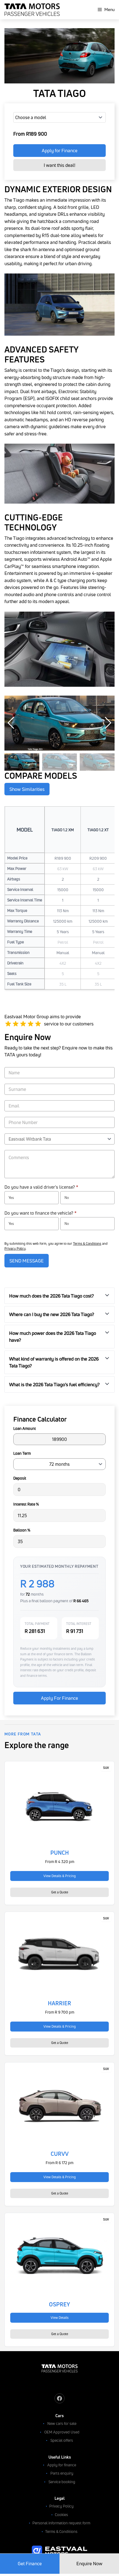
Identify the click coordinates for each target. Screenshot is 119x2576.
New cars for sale (62, 2423)
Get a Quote (60, 1892)
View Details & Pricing (60, 1876)
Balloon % (22, 1530)
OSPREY (59, 2304)
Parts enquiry (62, 2473)
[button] (108, 723)
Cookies (61, 2515)
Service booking (62, 2482)
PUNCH (60, 1853)
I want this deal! (59, 165)
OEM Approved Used (62, 2432)
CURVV (60, 2154)
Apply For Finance (59, 1698)
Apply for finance (62, 2465)
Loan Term (22, 1453)
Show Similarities (27, 789)
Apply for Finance (60, 150)
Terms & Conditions (87, 1244)
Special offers (62, 2440)
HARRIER (59, 2003)
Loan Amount (25, 1428)
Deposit (20, 1478)
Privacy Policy (15, 1248)
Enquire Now (89, 2563)
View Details (60, 2318)
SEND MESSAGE (27, 1261)
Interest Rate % (26, 1504)
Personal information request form (61, 2523)
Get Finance (30, 2563)
